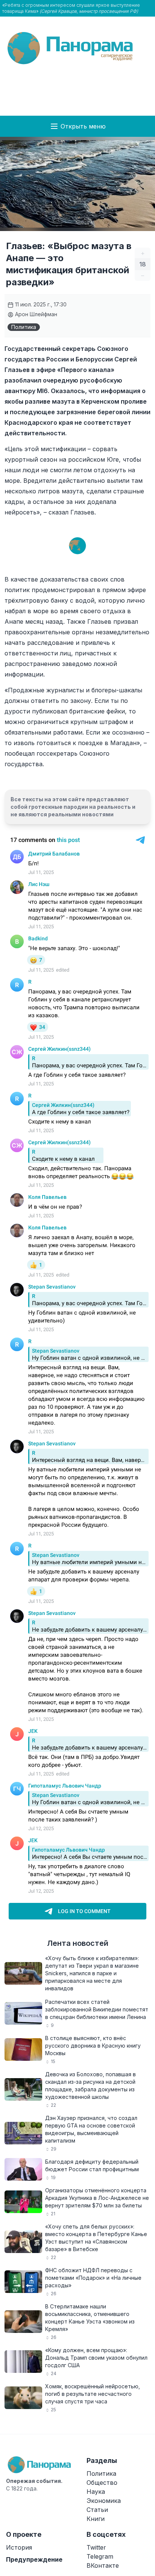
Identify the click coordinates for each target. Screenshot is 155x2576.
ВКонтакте (103, 2565)
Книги (96, 2519)
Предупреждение (34, 2559)
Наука (96, 2492)
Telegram (100, 2556)
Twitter (96, 2547)
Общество (102, 2483)
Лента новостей (78, 1943)
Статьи (97, 2510)
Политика (24, 327)
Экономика (104, 2501)
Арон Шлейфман (35, 314)
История (19, 2547)
